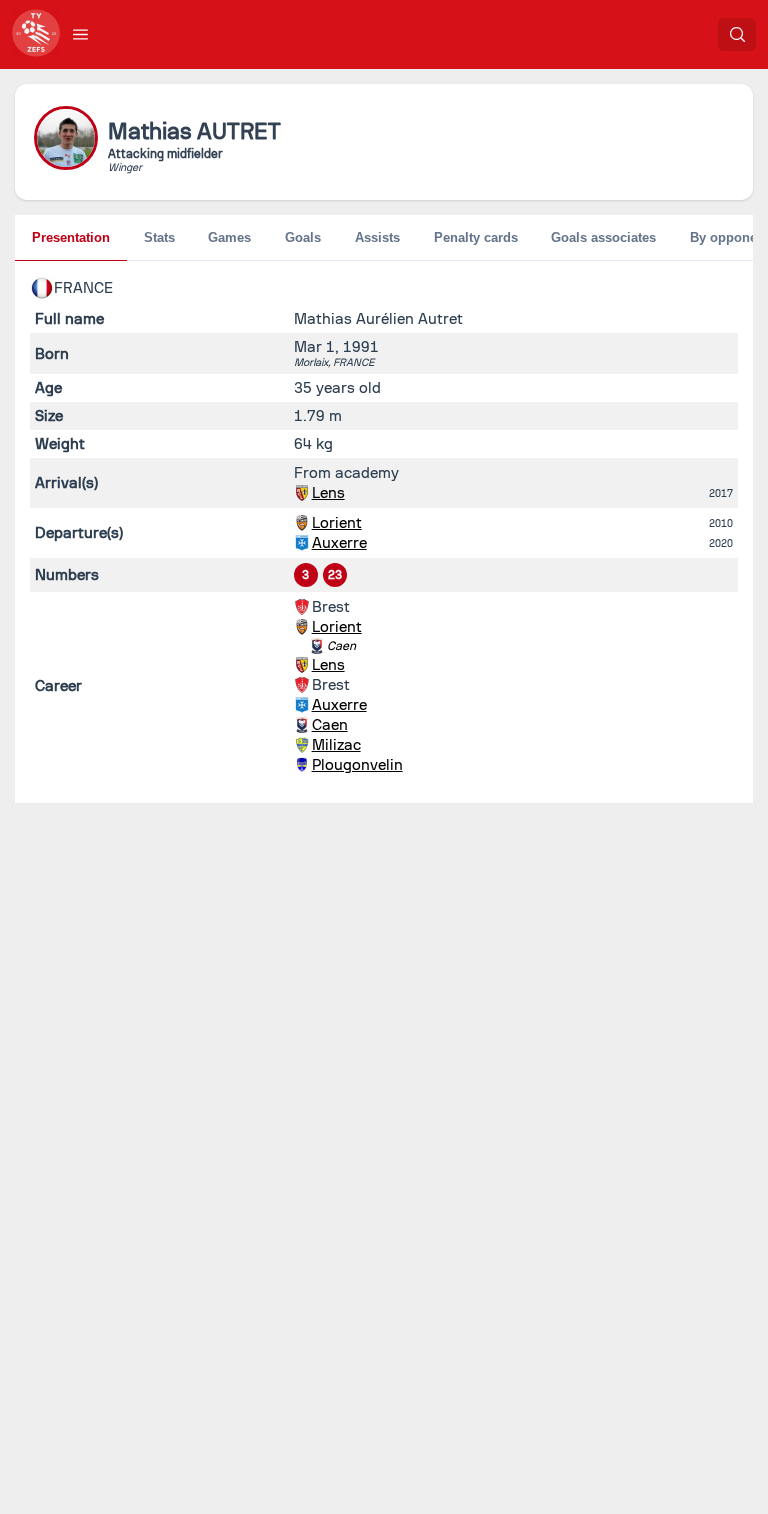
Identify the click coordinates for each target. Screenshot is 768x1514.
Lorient (337, 523)
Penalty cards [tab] (476, 237)
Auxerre (339, 543)
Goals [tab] (303, 237)
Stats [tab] (159, 237)
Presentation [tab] (71, 237)
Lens (328, 493)
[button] (81, 34)
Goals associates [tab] (603, 237)
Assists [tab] (377, 237)
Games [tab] (229, 237)
